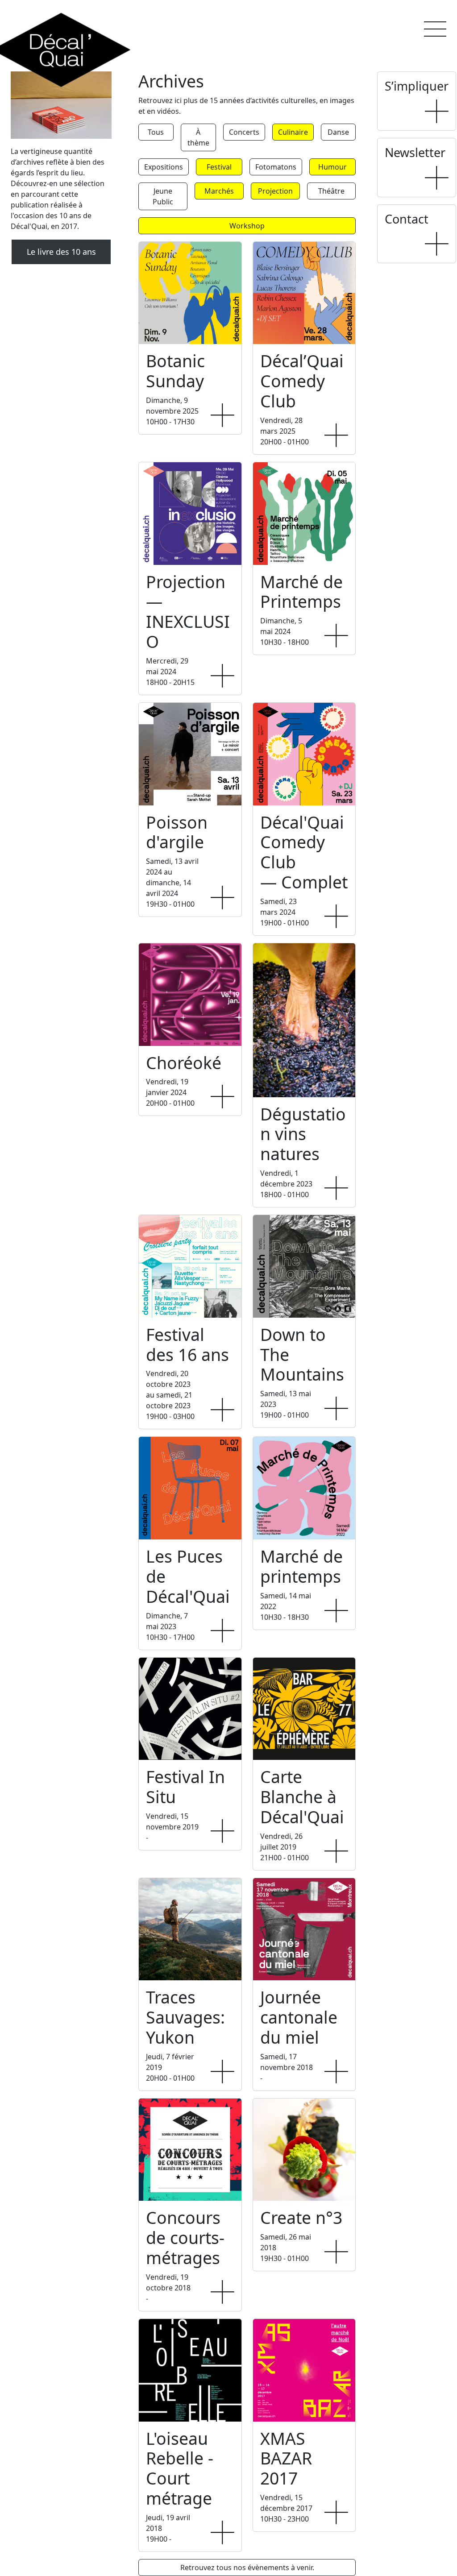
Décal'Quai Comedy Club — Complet (304, 852)
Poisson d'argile (177, 832)
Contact (407, 219)
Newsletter (415, 152)
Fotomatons (276, 167)
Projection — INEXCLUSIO (188, 612)
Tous (156, 132)
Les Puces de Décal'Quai (188, 1576)
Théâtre (331, 191)
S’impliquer (417, 86)
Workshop (247, 226)
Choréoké (184, 1063)
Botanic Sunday (175, 371)
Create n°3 (301, 2217)
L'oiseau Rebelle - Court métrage (180, 2468)
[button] (435, 29)
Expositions (164, 167)
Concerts (244, 132)
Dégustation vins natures (303, 1134)
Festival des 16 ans (187, 1344)
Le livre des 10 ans (61, 252)
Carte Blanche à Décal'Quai (302, 1797)
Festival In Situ (185, 1787)
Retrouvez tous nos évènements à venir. (247, 2568)
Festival (219, 167)
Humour (332, 167)
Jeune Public (163, 196)
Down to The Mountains (302, 1354)
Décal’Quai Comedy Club (302, 381)
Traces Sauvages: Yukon (185, 2017)
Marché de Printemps (301, 592)
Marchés (219, 191)
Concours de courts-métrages (185, 2238)
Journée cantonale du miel (299, 2017)
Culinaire (293, 132)
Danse (338, 132)
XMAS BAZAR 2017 (286, 2458)
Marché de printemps (301, 1566)
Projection (275, 191)
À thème (198, 137)
